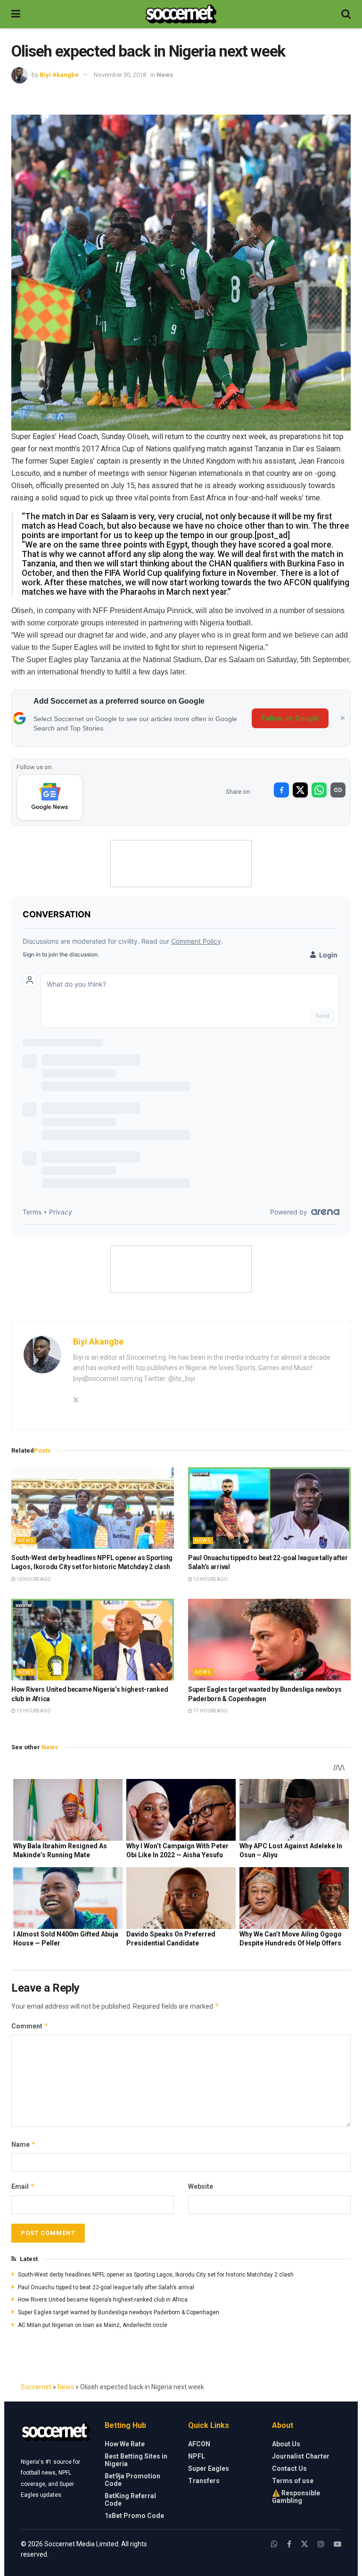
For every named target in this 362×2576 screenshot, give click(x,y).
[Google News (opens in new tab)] (50, 798)
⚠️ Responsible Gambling (296, 2497)
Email (23, 2186)
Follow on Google (290, 718)
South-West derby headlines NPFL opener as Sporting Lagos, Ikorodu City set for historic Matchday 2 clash (156, 2275)
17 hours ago (210, 1711)
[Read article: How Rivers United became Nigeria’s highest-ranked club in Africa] (93, 1640)
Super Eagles (209, 2468)
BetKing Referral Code (130, 2500)
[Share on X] (300, 790)
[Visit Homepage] (181, 14)
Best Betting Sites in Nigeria (136, 2460)
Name (24, 2144)
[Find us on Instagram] (321, 2544)
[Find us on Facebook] (289, 2544)
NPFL (197, 2456)
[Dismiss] (343, 718)
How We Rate (125, 2444)
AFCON (199, 2444)
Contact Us (289, 2468)
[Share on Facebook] (281, 790)
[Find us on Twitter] (304, 2544)
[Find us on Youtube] (337, 2544)
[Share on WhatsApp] (319, 790)
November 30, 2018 (120, 75)
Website (201, 2186)
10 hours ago (33, 1579)
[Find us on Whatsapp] (274, 2544)
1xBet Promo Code (134, 2516)
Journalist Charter (301, 2456)
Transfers (204, 2481)
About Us (286, 2444)
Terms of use (293, 2481)
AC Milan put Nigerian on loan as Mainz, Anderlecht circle (93, 2325)
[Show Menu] (16, 14)
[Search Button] (346, 14)
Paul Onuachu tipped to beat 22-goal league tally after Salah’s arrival (106, 2287)
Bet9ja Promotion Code (132, 2480)
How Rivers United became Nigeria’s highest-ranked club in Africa (103, 2300)
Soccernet (36, 2387)
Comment (30, 2026)
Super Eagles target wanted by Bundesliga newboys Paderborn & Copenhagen (119, 2312)
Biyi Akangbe (59, 75)
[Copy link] (338, 790)
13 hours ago (210, 1579)
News (165, 75)
